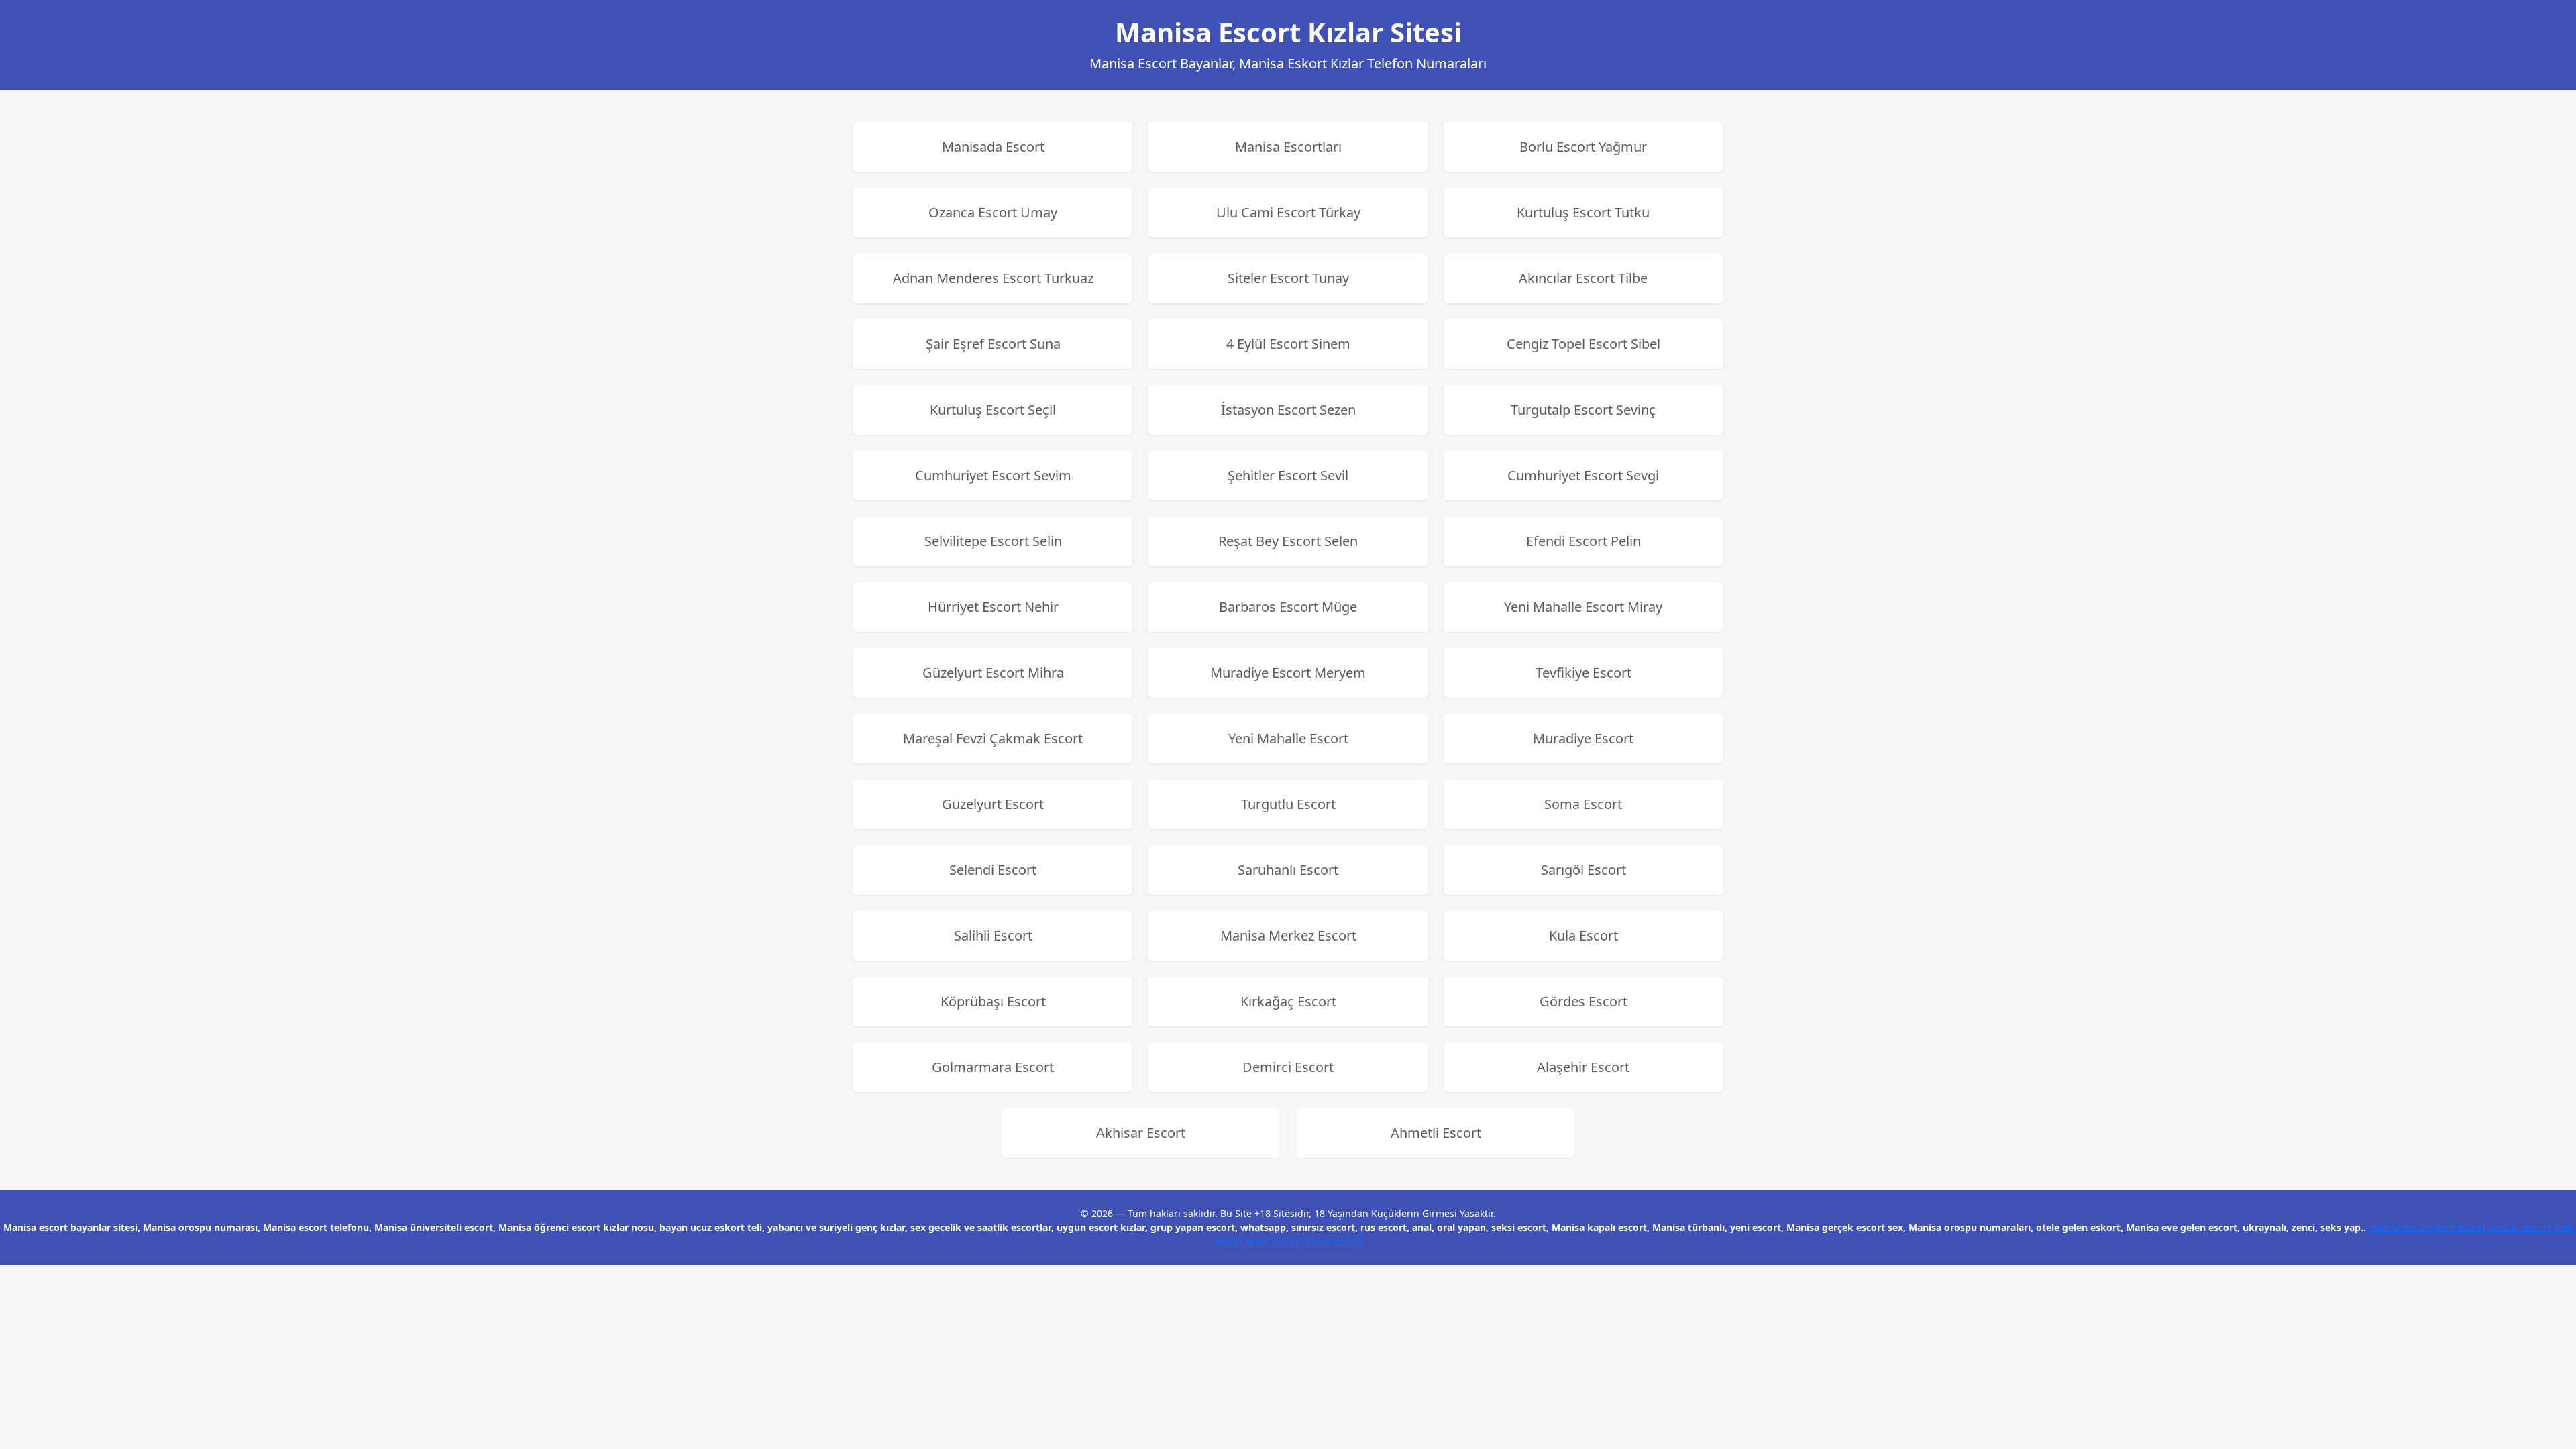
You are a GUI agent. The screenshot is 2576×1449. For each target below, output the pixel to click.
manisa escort (2400, 1227)
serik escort (2460, 1227)
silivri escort (1272, 1241)
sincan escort (1332, 1241)
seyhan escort (2520, 1227)
